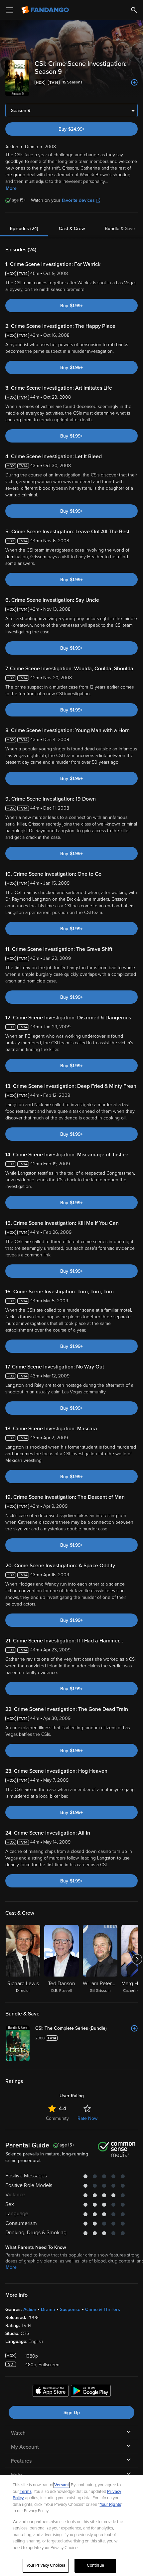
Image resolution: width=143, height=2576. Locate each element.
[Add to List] (134, 82)
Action (30, 2310)
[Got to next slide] (137, 1959)
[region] (71, 2526)
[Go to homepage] (46, 10)
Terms (26, 2492)
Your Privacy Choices (46, 2565)
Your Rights (110, 2505)
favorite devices (78, 200)
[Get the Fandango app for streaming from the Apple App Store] (51, 2392)
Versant (62, 2485)
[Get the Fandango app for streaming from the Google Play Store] (91, 2392)
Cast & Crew (72, 229)
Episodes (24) (24, 229)
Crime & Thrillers (103, 2310)
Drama (48, 2310)
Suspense (70, 2310)
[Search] (134, 10)
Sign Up (72, 2413)
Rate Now (87, 2118)
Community (57, 2118)
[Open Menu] (10, 10)
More (11, 188)
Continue (95, 2565)
